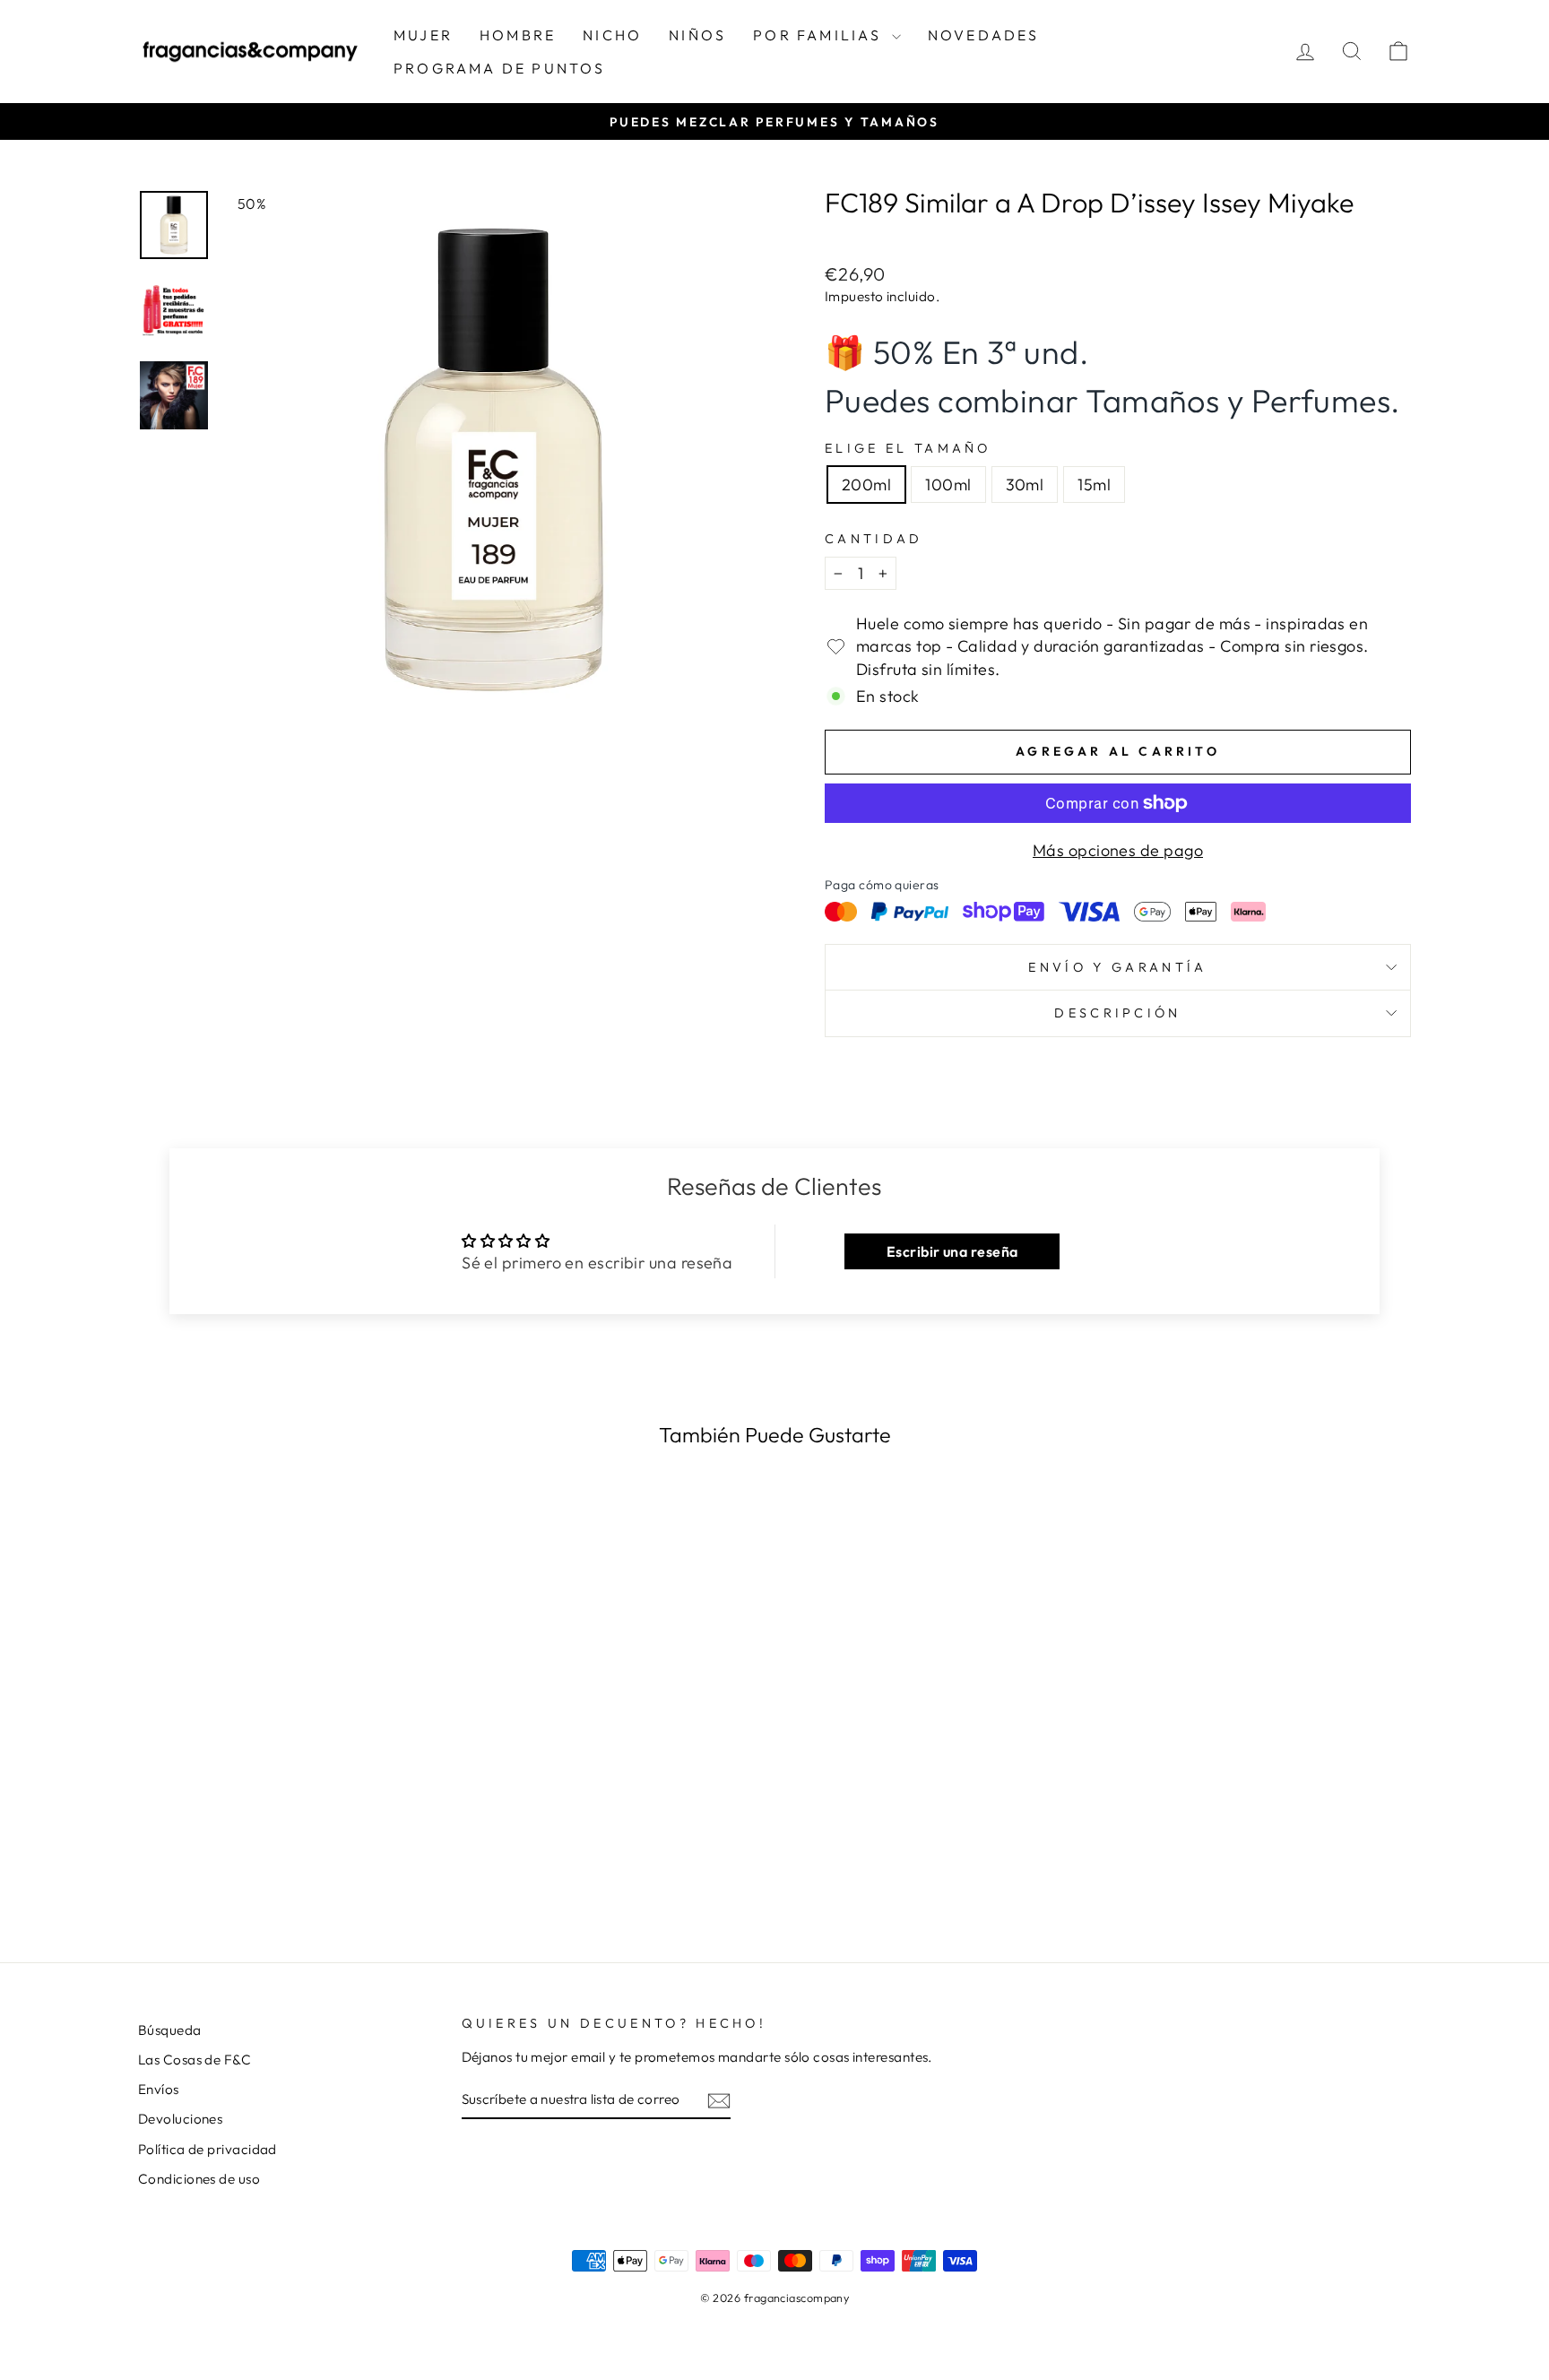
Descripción (1118, 1013)
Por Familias (820, 35)
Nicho (612, 35)
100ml (948, 485)
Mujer (423, 35)
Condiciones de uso (199, 2179)
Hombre (518, 35)
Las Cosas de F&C (195, 2060)
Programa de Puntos (500, 68)
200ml (866, 485)
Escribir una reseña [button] (952, 1251)
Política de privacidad (208, 2149)
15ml (1094, 485)
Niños (697, 35)
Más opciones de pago (1118, 850)
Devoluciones (180, 2119)
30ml (1025, 485)
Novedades (984, 35)
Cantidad (874, 539)
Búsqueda (170, 2030)
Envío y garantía (1117, 967)
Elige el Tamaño (908, 448)
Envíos (159, 2089)
